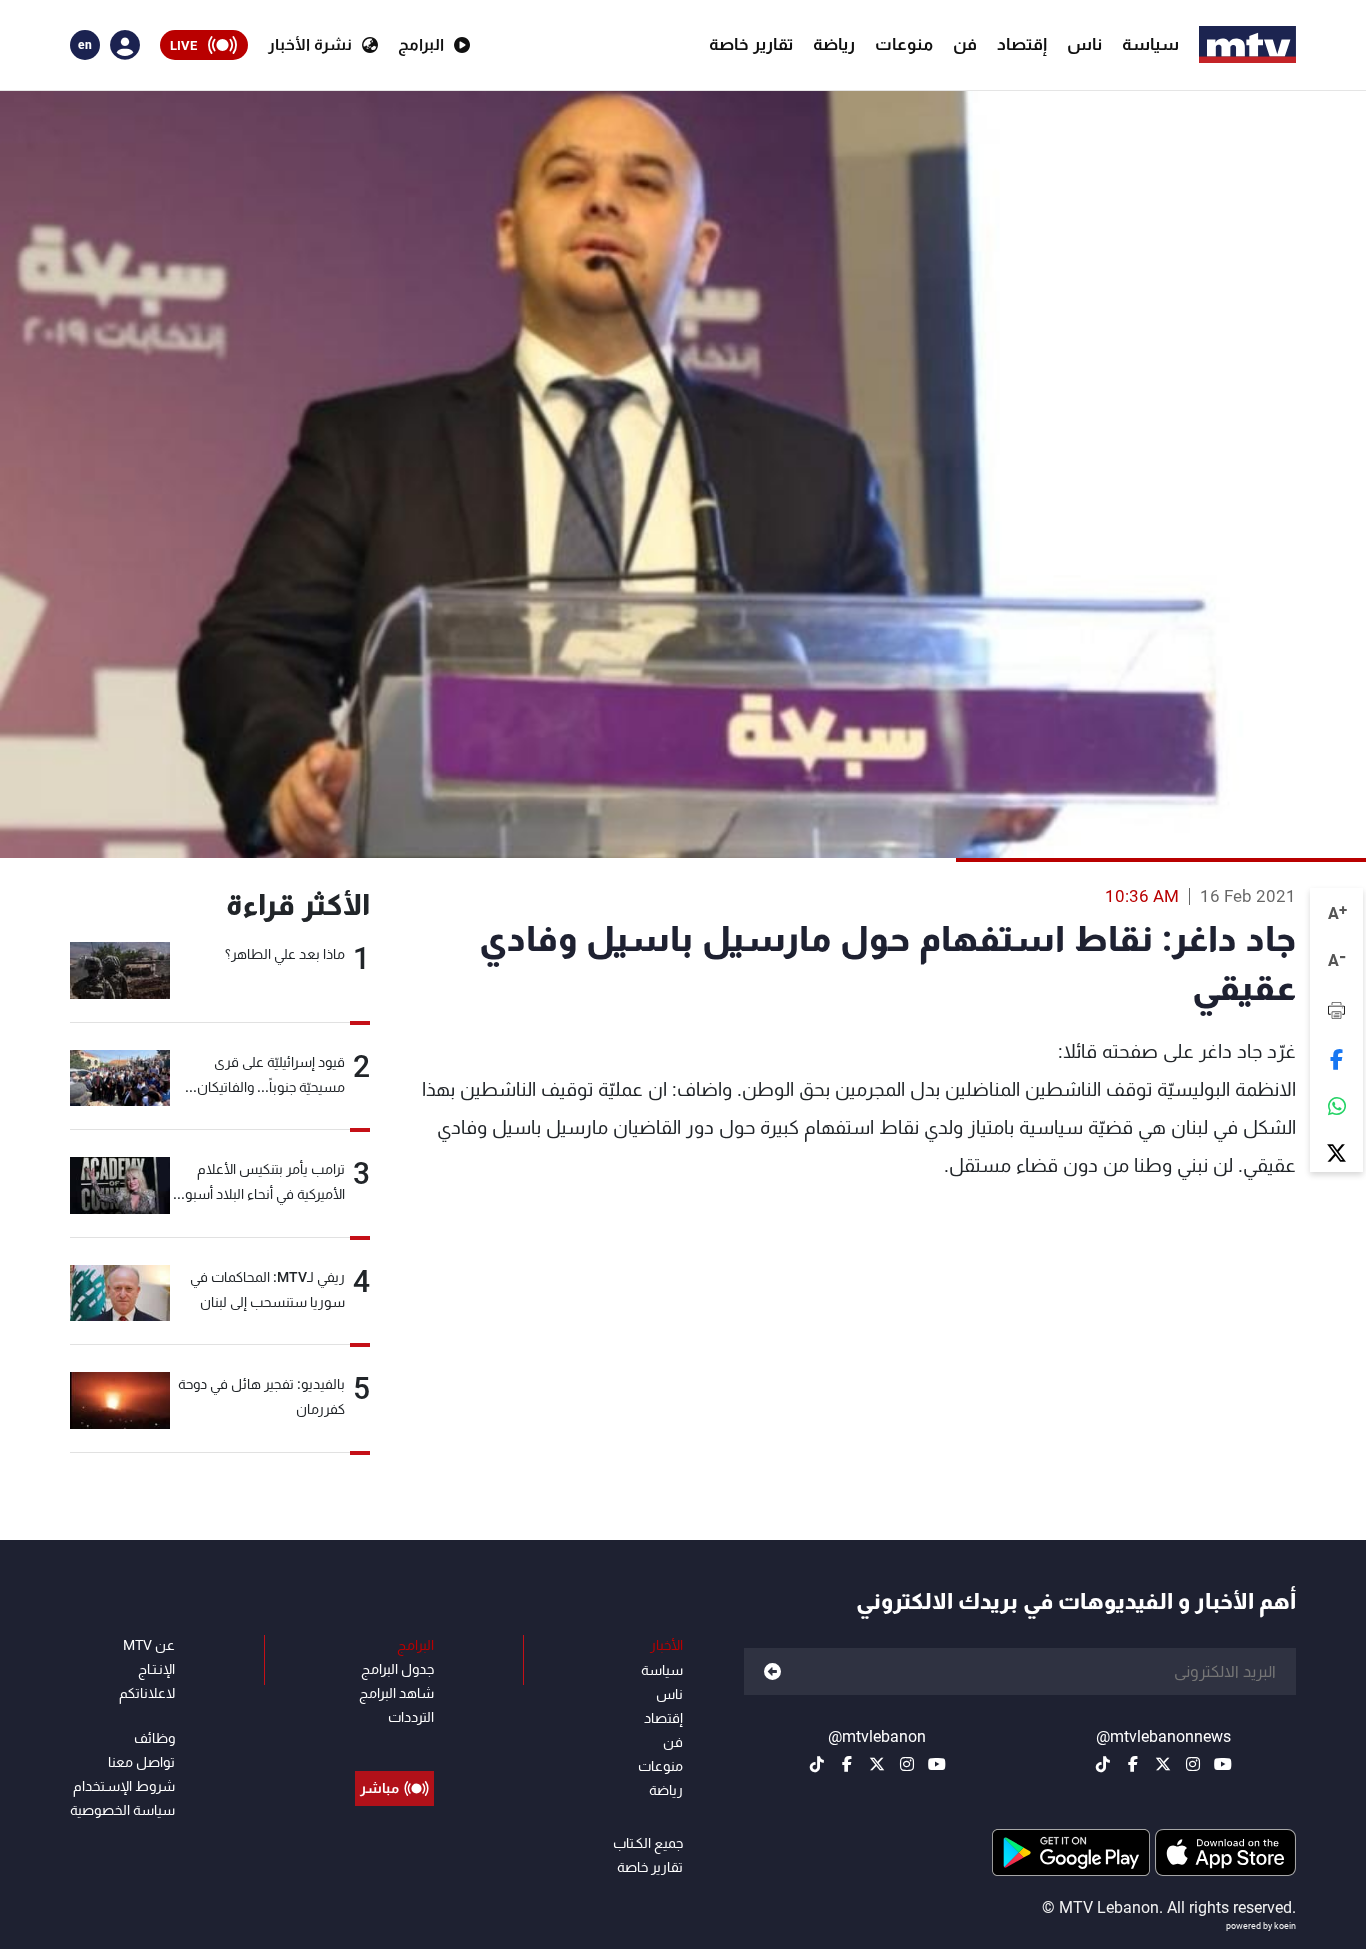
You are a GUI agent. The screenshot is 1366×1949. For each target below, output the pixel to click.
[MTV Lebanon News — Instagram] (1193, 1764)
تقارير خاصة (751, 44)
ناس (1084, 44)
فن (965, 44)
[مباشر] (394, 1743)
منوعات (904, 44)
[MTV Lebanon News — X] (1163, 1764)
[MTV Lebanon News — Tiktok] (1103, 1764)
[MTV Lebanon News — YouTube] (1223, 1764)
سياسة (1150, 44)
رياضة (834, 44)
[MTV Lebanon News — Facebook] (1133, 1764)
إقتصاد (1022, 44)
